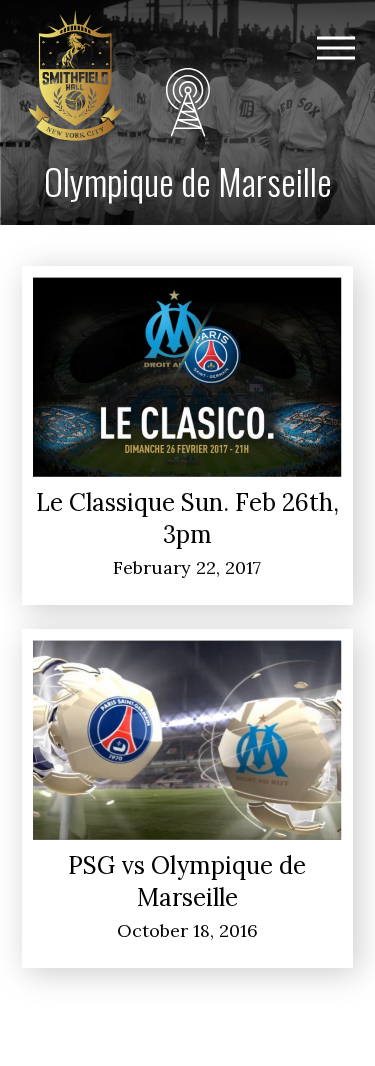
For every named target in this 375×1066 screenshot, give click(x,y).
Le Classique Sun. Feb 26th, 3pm (187, 518)
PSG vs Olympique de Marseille (187, 881)
